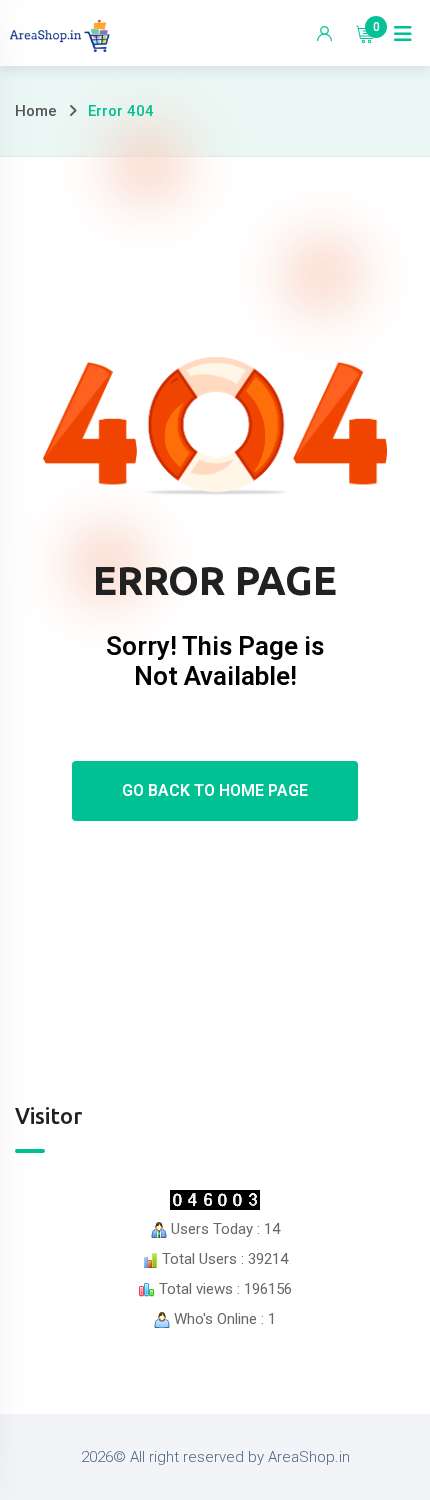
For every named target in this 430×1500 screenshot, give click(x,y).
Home (36, 111)
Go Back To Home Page (215, 790)
